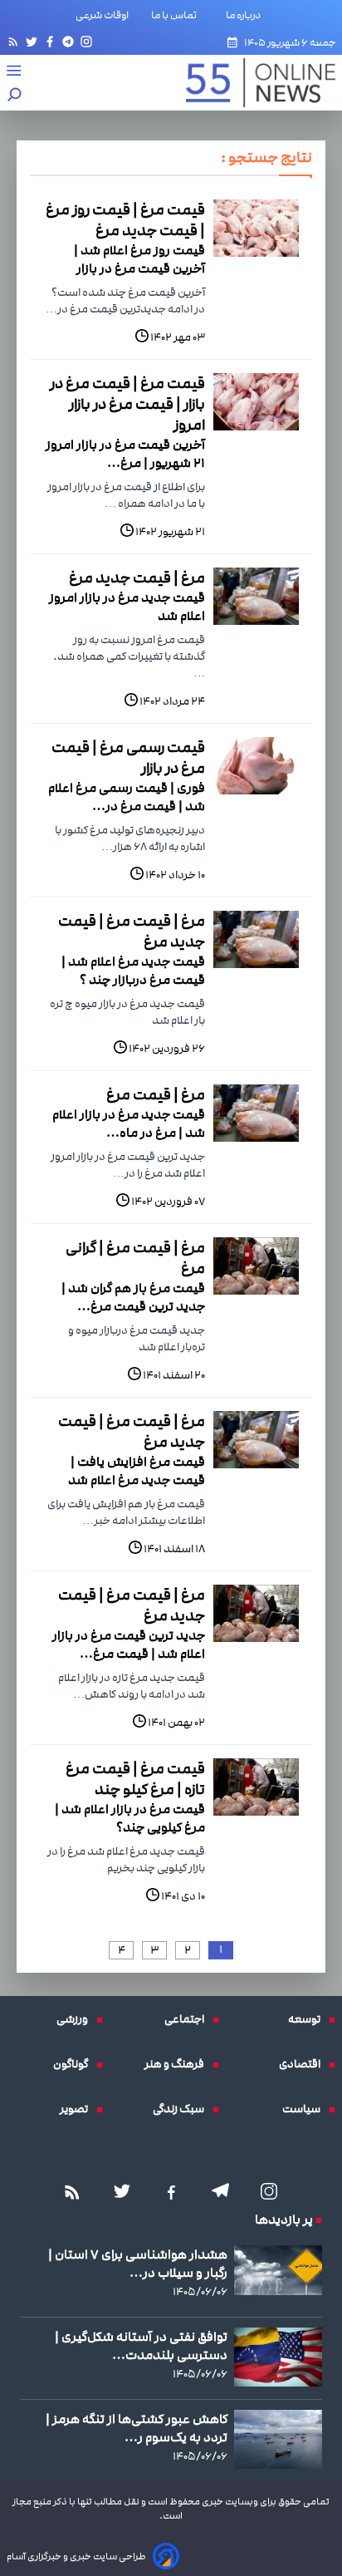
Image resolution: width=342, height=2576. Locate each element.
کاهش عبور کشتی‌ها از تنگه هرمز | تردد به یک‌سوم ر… (137, 2428)
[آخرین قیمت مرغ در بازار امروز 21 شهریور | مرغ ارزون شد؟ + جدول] (256, 402)
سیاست (305, 2109)
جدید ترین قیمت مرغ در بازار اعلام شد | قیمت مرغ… (129, 1644)
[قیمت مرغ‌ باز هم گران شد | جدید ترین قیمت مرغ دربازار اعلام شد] (256, 1266)
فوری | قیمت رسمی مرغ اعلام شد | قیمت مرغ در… (127, 797)
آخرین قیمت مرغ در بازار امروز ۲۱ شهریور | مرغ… (125, 454)
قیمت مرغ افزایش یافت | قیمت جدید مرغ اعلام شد (137, 1471)
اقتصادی (304, 2064)
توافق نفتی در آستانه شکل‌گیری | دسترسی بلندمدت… (141, 2346)
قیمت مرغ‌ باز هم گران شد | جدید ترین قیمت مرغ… (133, 1297)
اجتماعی (188, 2019)
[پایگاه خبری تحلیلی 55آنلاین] (252, 83)
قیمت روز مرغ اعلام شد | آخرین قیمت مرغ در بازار (139, 259)
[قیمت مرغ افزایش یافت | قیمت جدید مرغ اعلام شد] (256, 1440)
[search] (15, 96)
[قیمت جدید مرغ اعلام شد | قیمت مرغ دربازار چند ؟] (256, 939)
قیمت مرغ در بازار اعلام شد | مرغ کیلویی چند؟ (130, 1818)
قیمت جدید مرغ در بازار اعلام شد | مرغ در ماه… (129, 1123)
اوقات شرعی (102, 15)
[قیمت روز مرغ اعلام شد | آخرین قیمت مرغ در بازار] (256, 228)
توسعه (308, 2019)
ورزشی (76, 2019)
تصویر (78, 2109)
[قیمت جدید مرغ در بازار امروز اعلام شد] (256, 596)
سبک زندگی (183, 2109)
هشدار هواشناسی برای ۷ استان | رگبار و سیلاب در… (138, 2264)
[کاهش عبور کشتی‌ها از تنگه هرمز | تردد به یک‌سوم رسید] (278, 2439)
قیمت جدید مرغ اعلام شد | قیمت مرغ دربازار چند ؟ (133, 971)
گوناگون (75, 2064)
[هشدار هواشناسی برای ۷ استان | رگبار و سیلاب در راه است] (278, 2270)
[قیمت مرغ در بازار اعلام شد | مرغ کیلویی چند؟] (256, 1787)
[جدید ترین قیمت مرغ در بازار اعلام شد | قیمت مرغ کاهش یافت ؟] (256, 1613)
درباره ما (247, 15)
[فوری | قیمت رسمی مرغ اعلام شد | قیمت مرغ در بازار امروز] (256, 766)
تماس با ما (177, 15)
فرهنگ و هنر (178, 2064)
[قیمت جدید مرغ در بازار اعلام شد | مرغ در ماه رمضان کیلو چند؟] (256, 1113)
